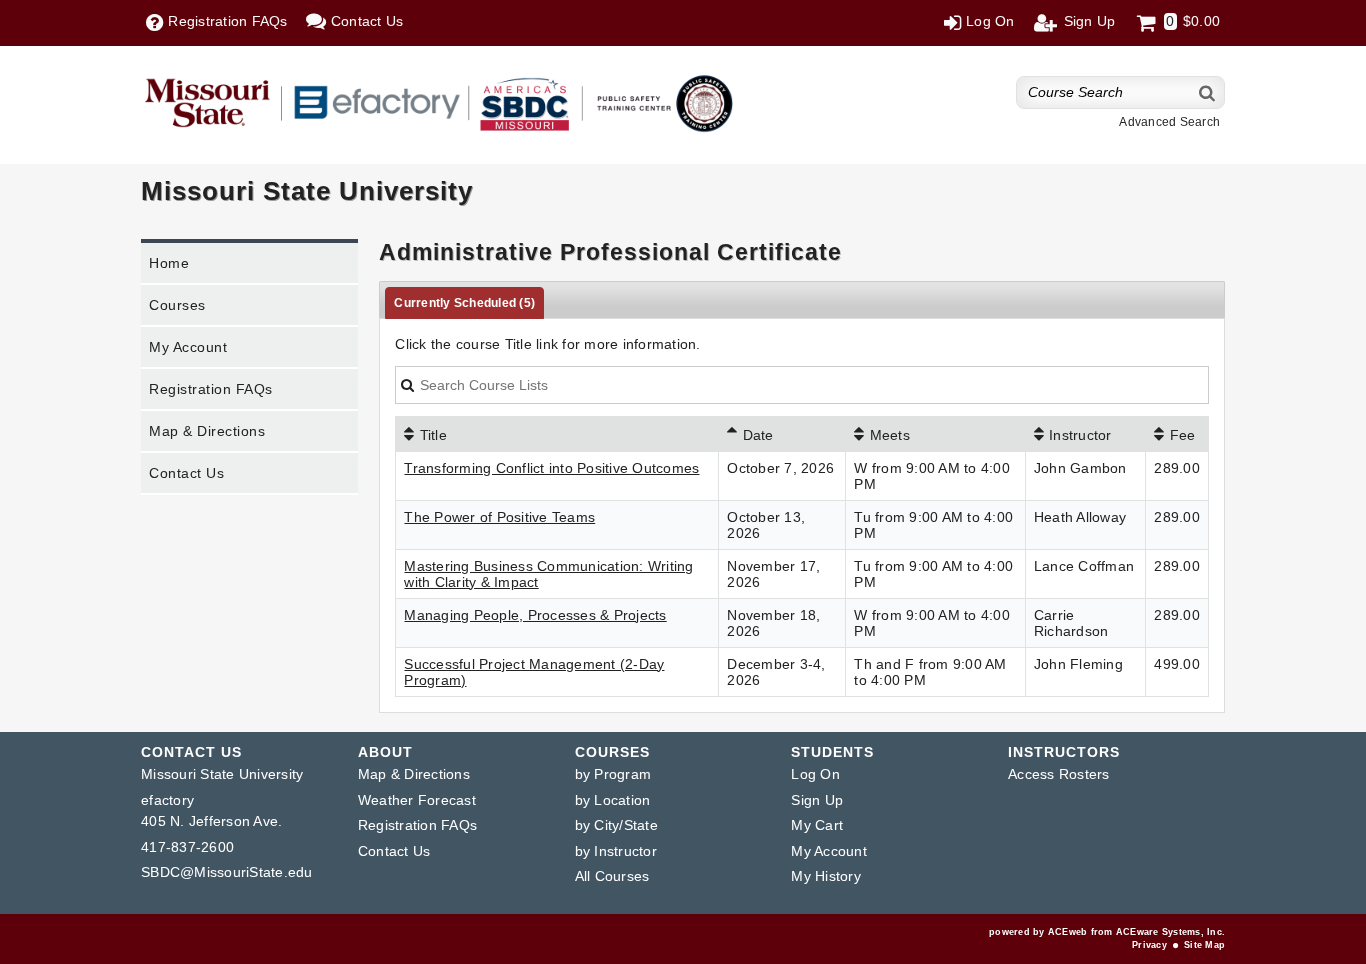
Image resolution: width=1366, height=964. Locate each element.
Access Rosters (1059, 774)
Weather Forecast (417, 800)
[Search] (1208, 92)
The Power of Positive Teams (499, 517)
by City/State (616, 825)
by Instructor (616, 851)
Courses (177, 305)
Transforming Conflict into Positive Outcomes (551, 468)
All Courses (612, 876)
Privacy (1149, 945)
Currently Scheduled (464, 303)
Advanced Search (1169, 122)
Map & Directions (207, 431)
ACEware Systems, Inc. (1170, 932)
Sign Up (817, 800)
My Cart (817, 825)
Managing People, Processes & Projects (535, 615)
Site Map (1204, 945)
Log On (815, 774)
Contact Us (186, 473)
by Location (613, 800)
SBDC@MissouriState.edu (227, 872)
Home (169, 263)
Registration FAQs (211, 389)
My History (826, 876)
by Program (613, 774)
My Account (188, 347)
